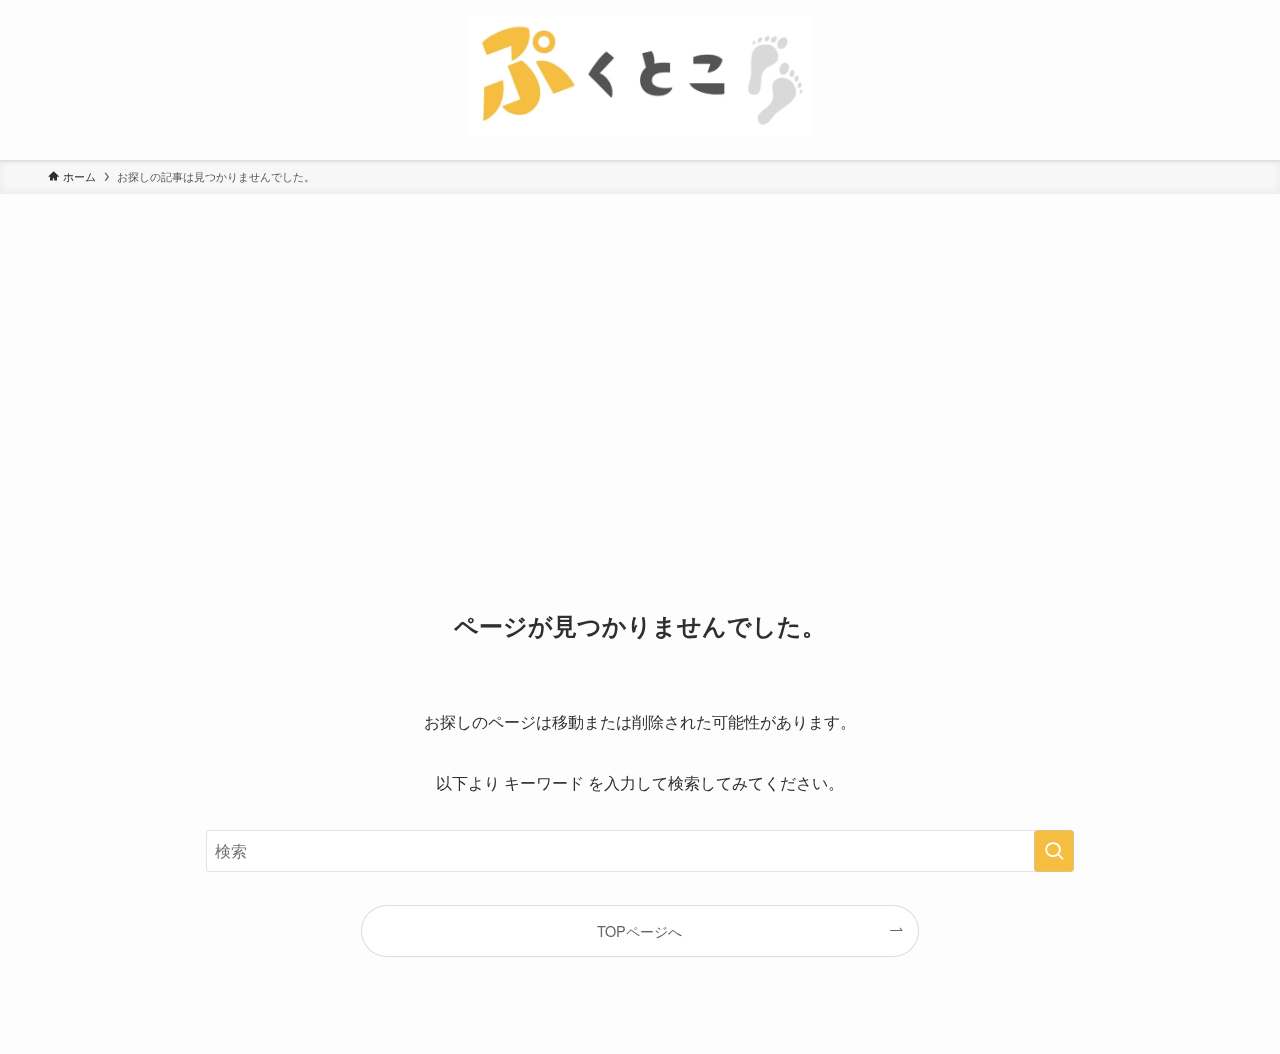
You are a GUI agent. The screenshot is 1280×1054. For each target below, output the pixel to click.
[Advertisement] (640, 344)
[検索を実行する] (1054, 851)
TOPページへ (639, 930)
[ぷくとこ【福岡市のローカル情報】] (640, 76)
